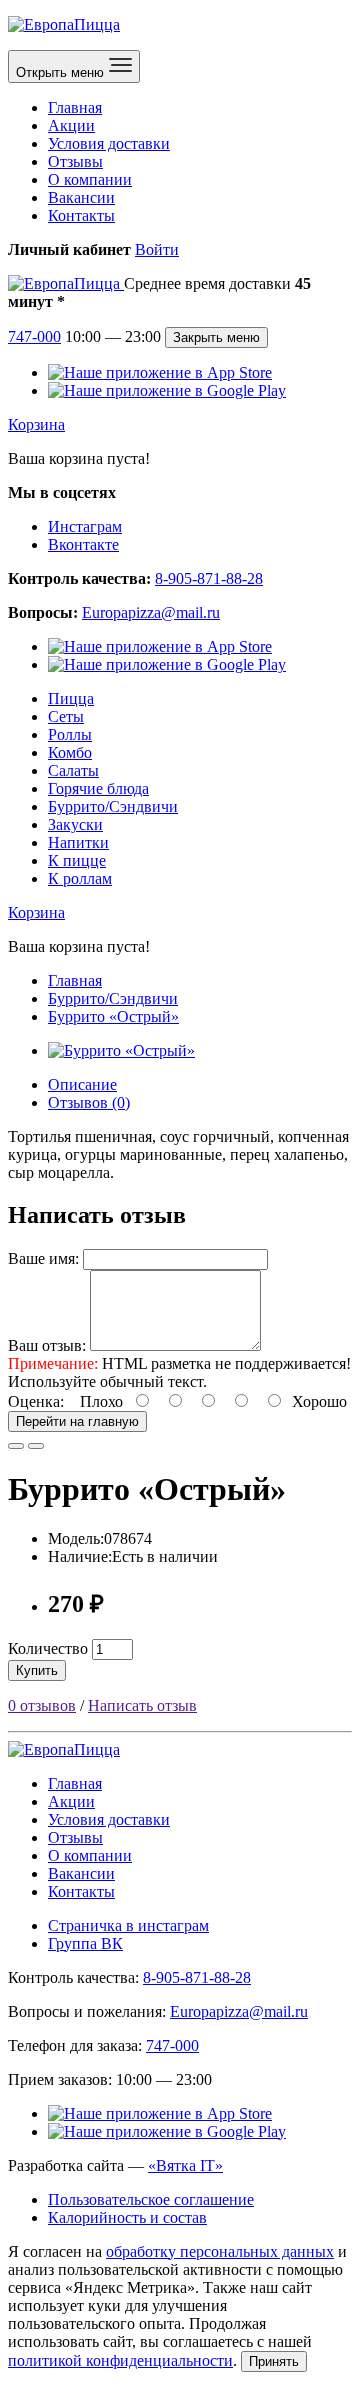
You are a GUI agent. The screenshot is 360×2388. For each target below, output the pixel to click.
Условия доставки (109, 143)
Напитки (78, 842)
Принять (274, 2361)
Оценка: (36, 1401)
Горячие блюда (98, 788)
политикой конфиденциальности (120, 2360)
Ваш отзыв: (47, 1345)
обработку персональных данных (220, 2251)
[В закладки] (16, 1446)
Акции (71, 125)
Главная (75, 107)
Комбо (70, 752)
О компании (90, 179)
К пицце (77, 860)
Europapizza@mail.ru (151, 612)
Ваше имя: (43, 1258)
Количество (48, 1648)
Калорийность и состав (127, 2217)
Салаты (73, 770)
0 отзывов (42, 1705)
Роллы (70, 734)
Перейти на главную (77, 1421)
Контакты (81, 215)
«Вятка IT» (185, 2165)
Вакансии (81, 197)
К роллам (80, 878)
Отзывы (75, 161)
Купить (37, 1670)
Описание (82, 1084)
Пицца (71, 698)
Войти (157, 249)
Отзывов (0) (89, 1102)
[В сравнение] (36, 1446)
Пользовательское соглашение (151, 2199)
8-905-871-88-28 (209, 578)
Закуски (75, 824)
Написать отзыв (142, 1705)
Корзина (36, 424)
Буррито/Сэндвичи (113, 806)
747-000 (34, 336)
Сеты (66, 716)
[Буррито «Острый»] (121, 1050)
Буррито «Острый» (113, 1016)
